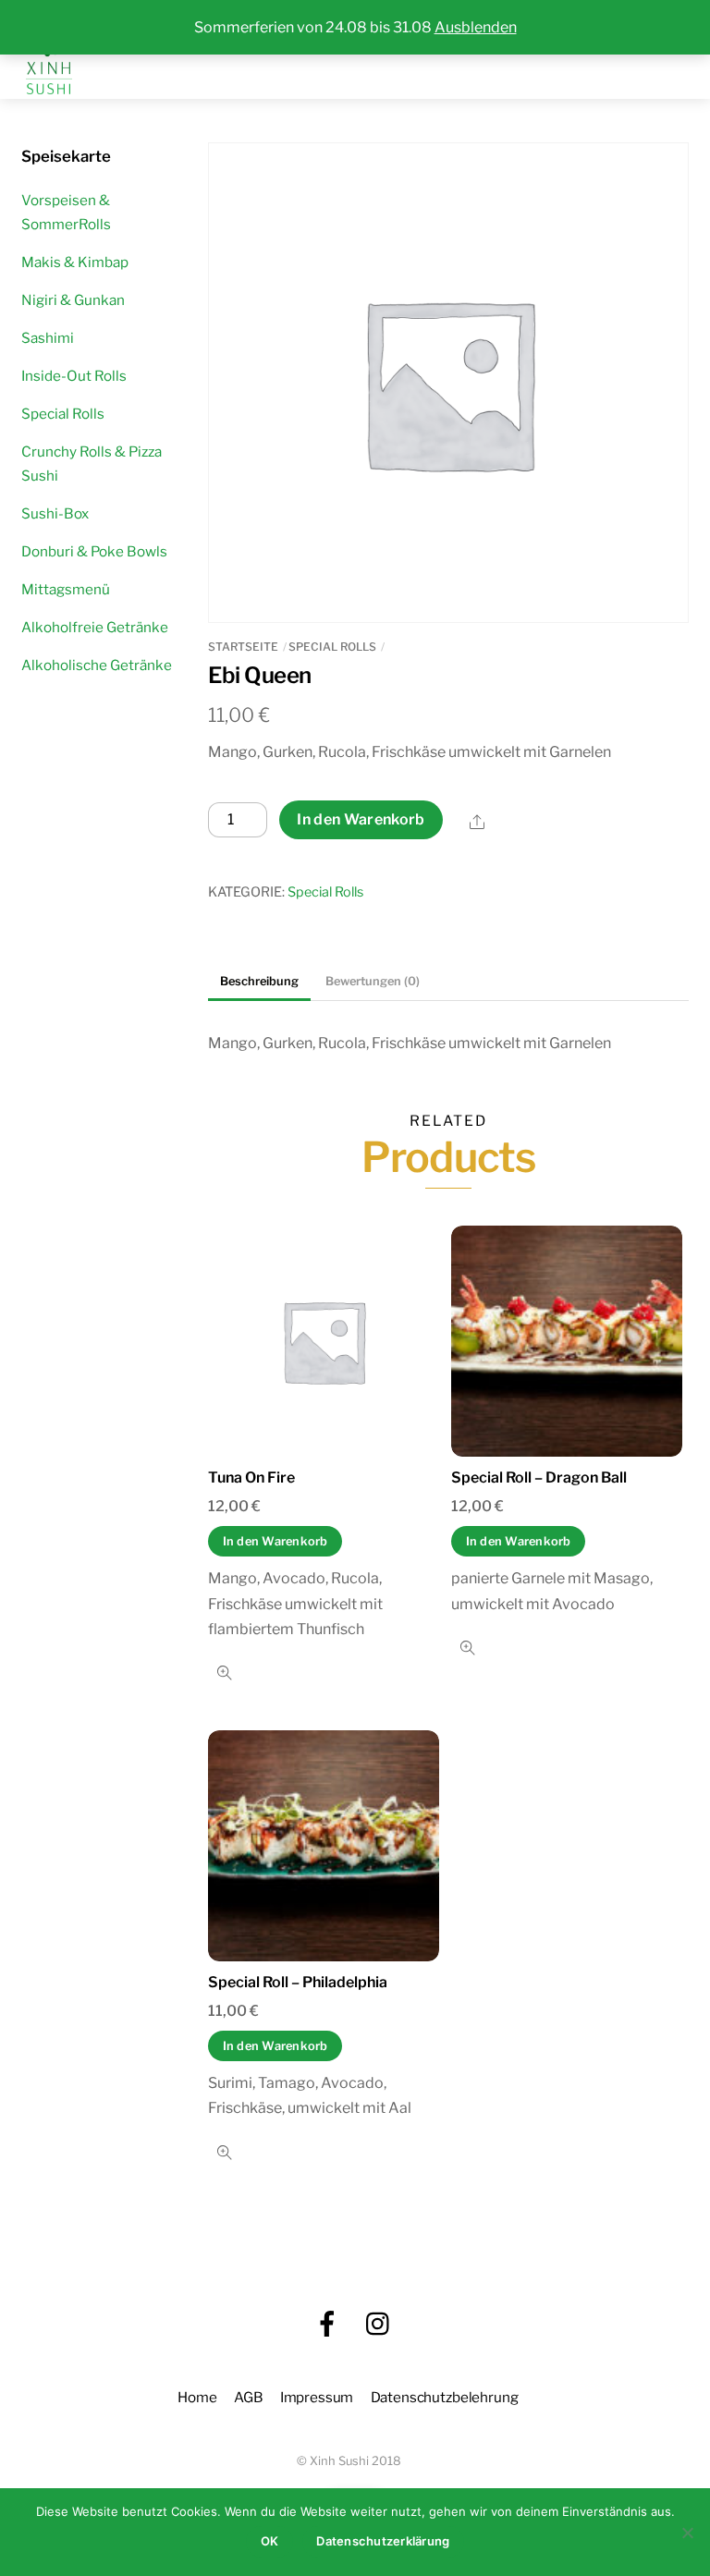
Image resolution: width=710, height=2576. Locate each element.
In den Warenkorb (361, 819)
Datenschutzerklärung (383, 2541)
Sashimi (48, 338)
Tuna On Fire (251, 1477)
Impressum (317, 2397)
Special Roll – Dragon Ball (539, 1477)
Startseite (243, 647)
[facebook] (327, 2324)
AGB (249, 2397)
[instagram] (379, 2324)
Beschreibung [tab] (259, 981)
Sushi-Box (55, 513)
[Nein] (687, 2533)
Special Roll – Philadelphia (298, 1982)
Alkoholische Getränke (97, 665)
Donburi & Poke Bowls (94, 551)
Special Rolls (332, 647)
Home (197, 2397)
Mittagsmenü (66, 589)
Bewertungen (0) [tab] (373, 981)
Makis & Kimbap (75, 262)
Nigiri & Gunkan (73, 300)
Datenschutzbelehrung (445, 2397)
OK (270, 2541)
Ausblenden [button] (476, 27)
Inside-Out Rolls (74, 376)
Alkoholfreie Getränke (95, 627)
